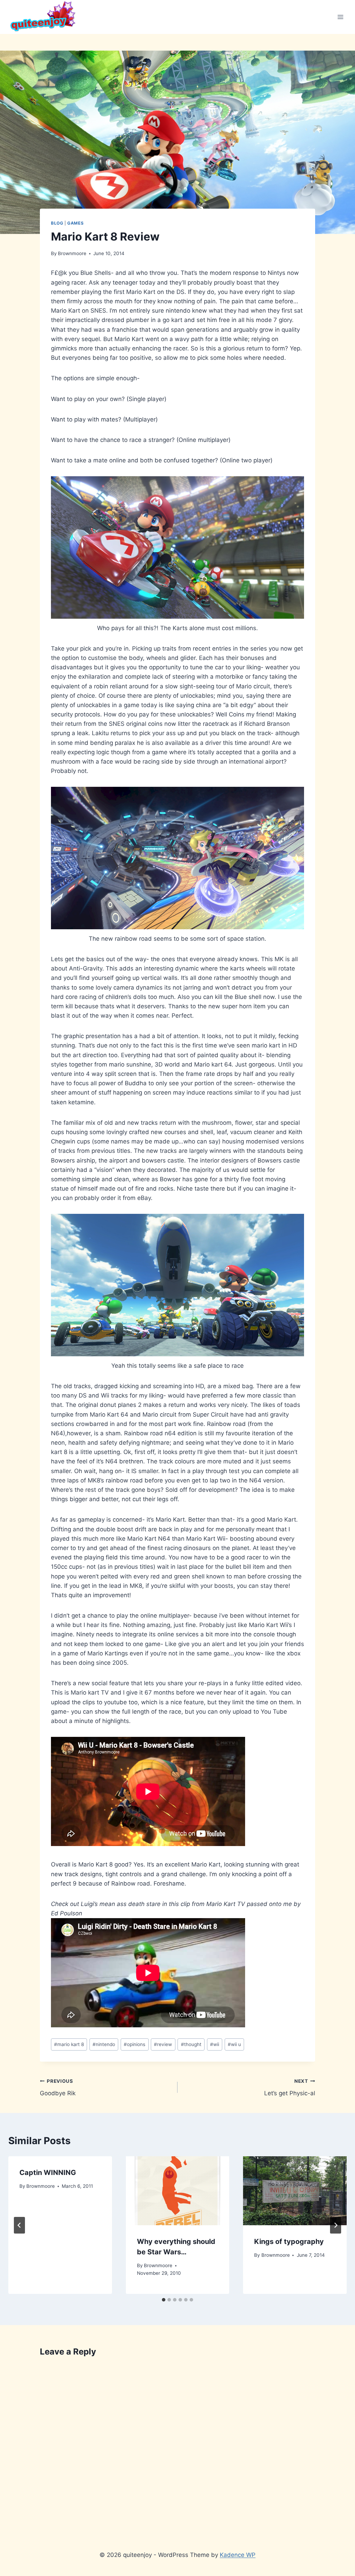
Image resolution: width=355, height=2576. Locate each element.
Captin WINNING (48, 2173)
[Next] (336, 2225)
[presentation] (178, 2191)
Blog (57, 223)
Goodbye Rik (58, 2087)
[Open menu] (340, 17)
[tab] (164, 2300)
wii (215, 2044)
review (163, 2044)
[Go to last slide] (19, 2225)
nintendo (104, 2044)
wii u (234, 2044)
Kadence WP (238, 2555)
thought (191, 2044)
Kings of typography (289, 2242)
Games (75, 223)
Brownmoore (72, 253)
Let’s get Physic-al (290, 2087)
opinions (135, 2044)
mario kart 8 (69, 2044)
